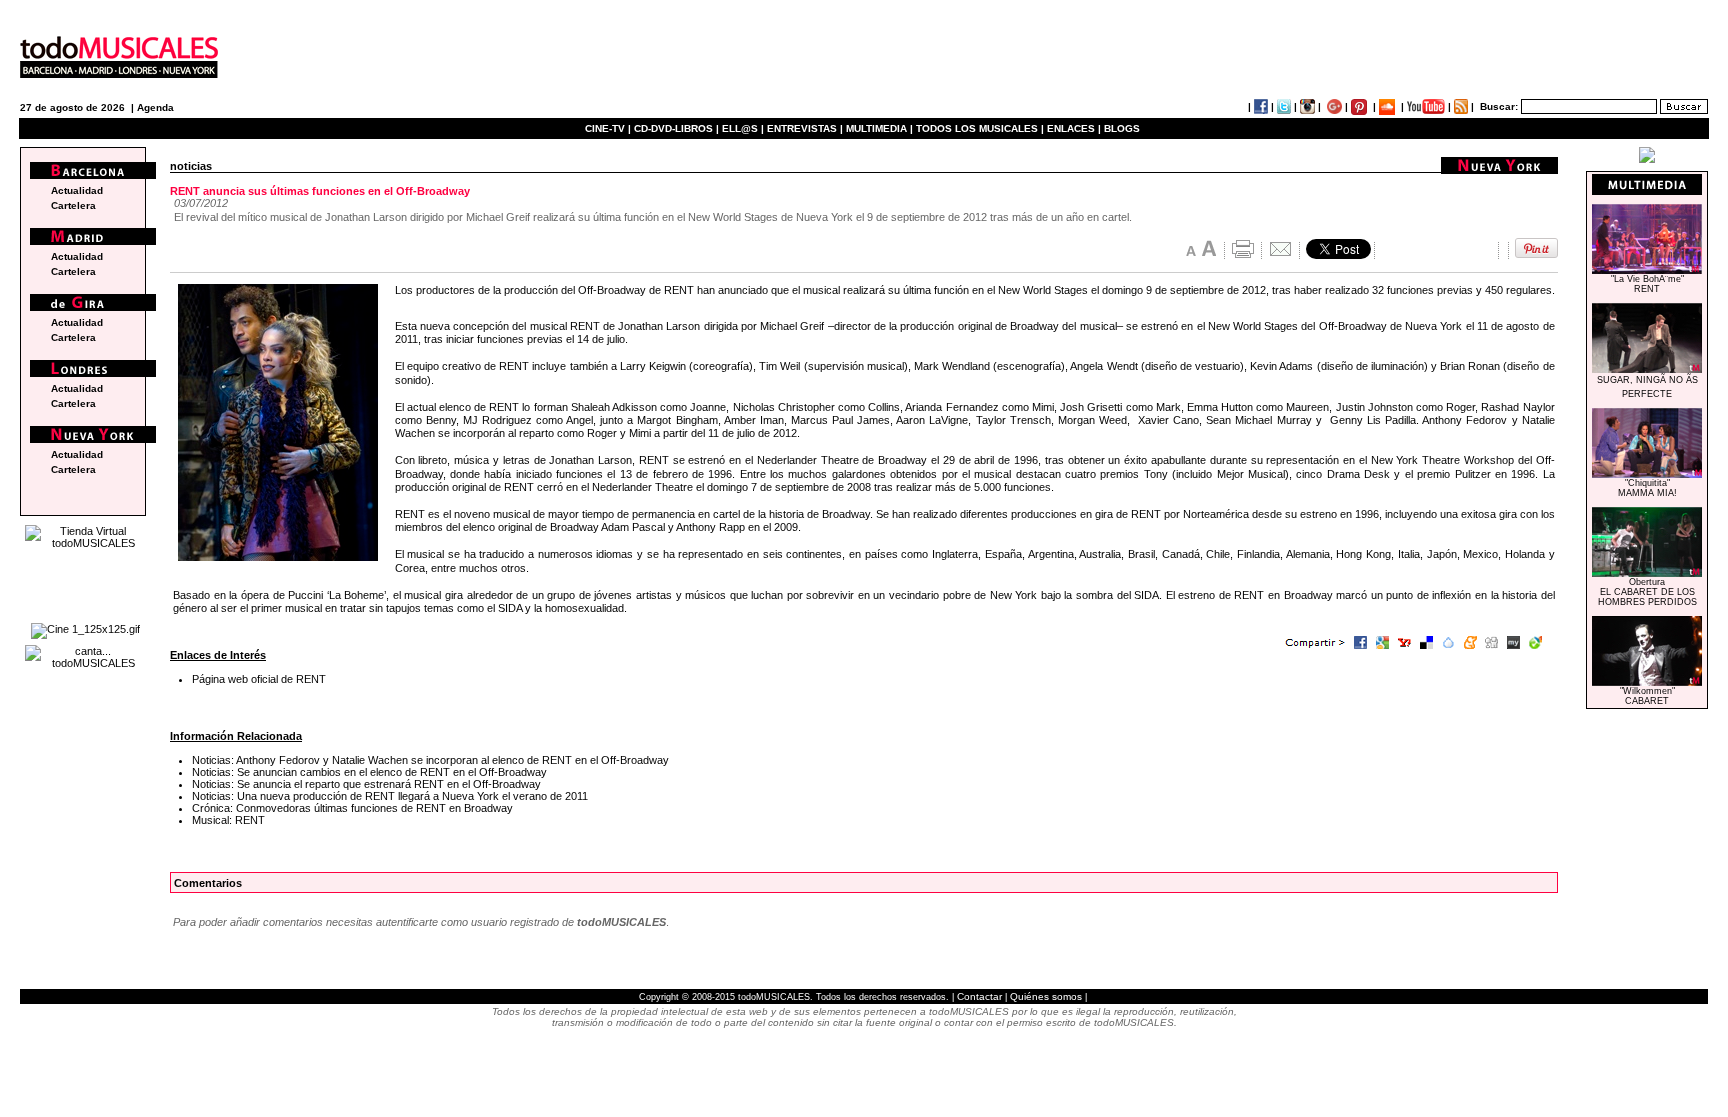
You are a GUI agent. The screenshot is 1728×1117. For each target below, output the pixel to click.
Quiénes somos (1046, 996)
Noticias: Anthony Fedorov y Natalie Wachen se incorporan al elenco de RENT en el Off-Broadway (430, 760)
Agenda (155, 107)
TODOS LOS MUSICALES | (980, 128)
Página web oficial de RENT (259, 679)
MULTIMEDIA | (879, 128)
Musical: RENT (228, 820)
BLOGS (1122, 128)
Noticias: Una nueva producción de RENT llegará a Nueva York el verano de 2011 (390, 796)
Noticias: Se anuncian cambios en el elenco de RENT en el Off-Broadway (369, 772)
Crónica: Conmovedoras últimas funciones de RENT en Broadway (352, 808)
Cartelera (73, 205)
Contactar (979, 996)
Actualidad (77, 190)
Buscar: (1499, 106)
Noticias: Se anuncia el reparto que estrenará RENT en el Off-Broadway (366, 784)
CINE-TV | (609, 128)
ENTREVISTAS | (805, 128)
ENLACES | (1074, 128)
